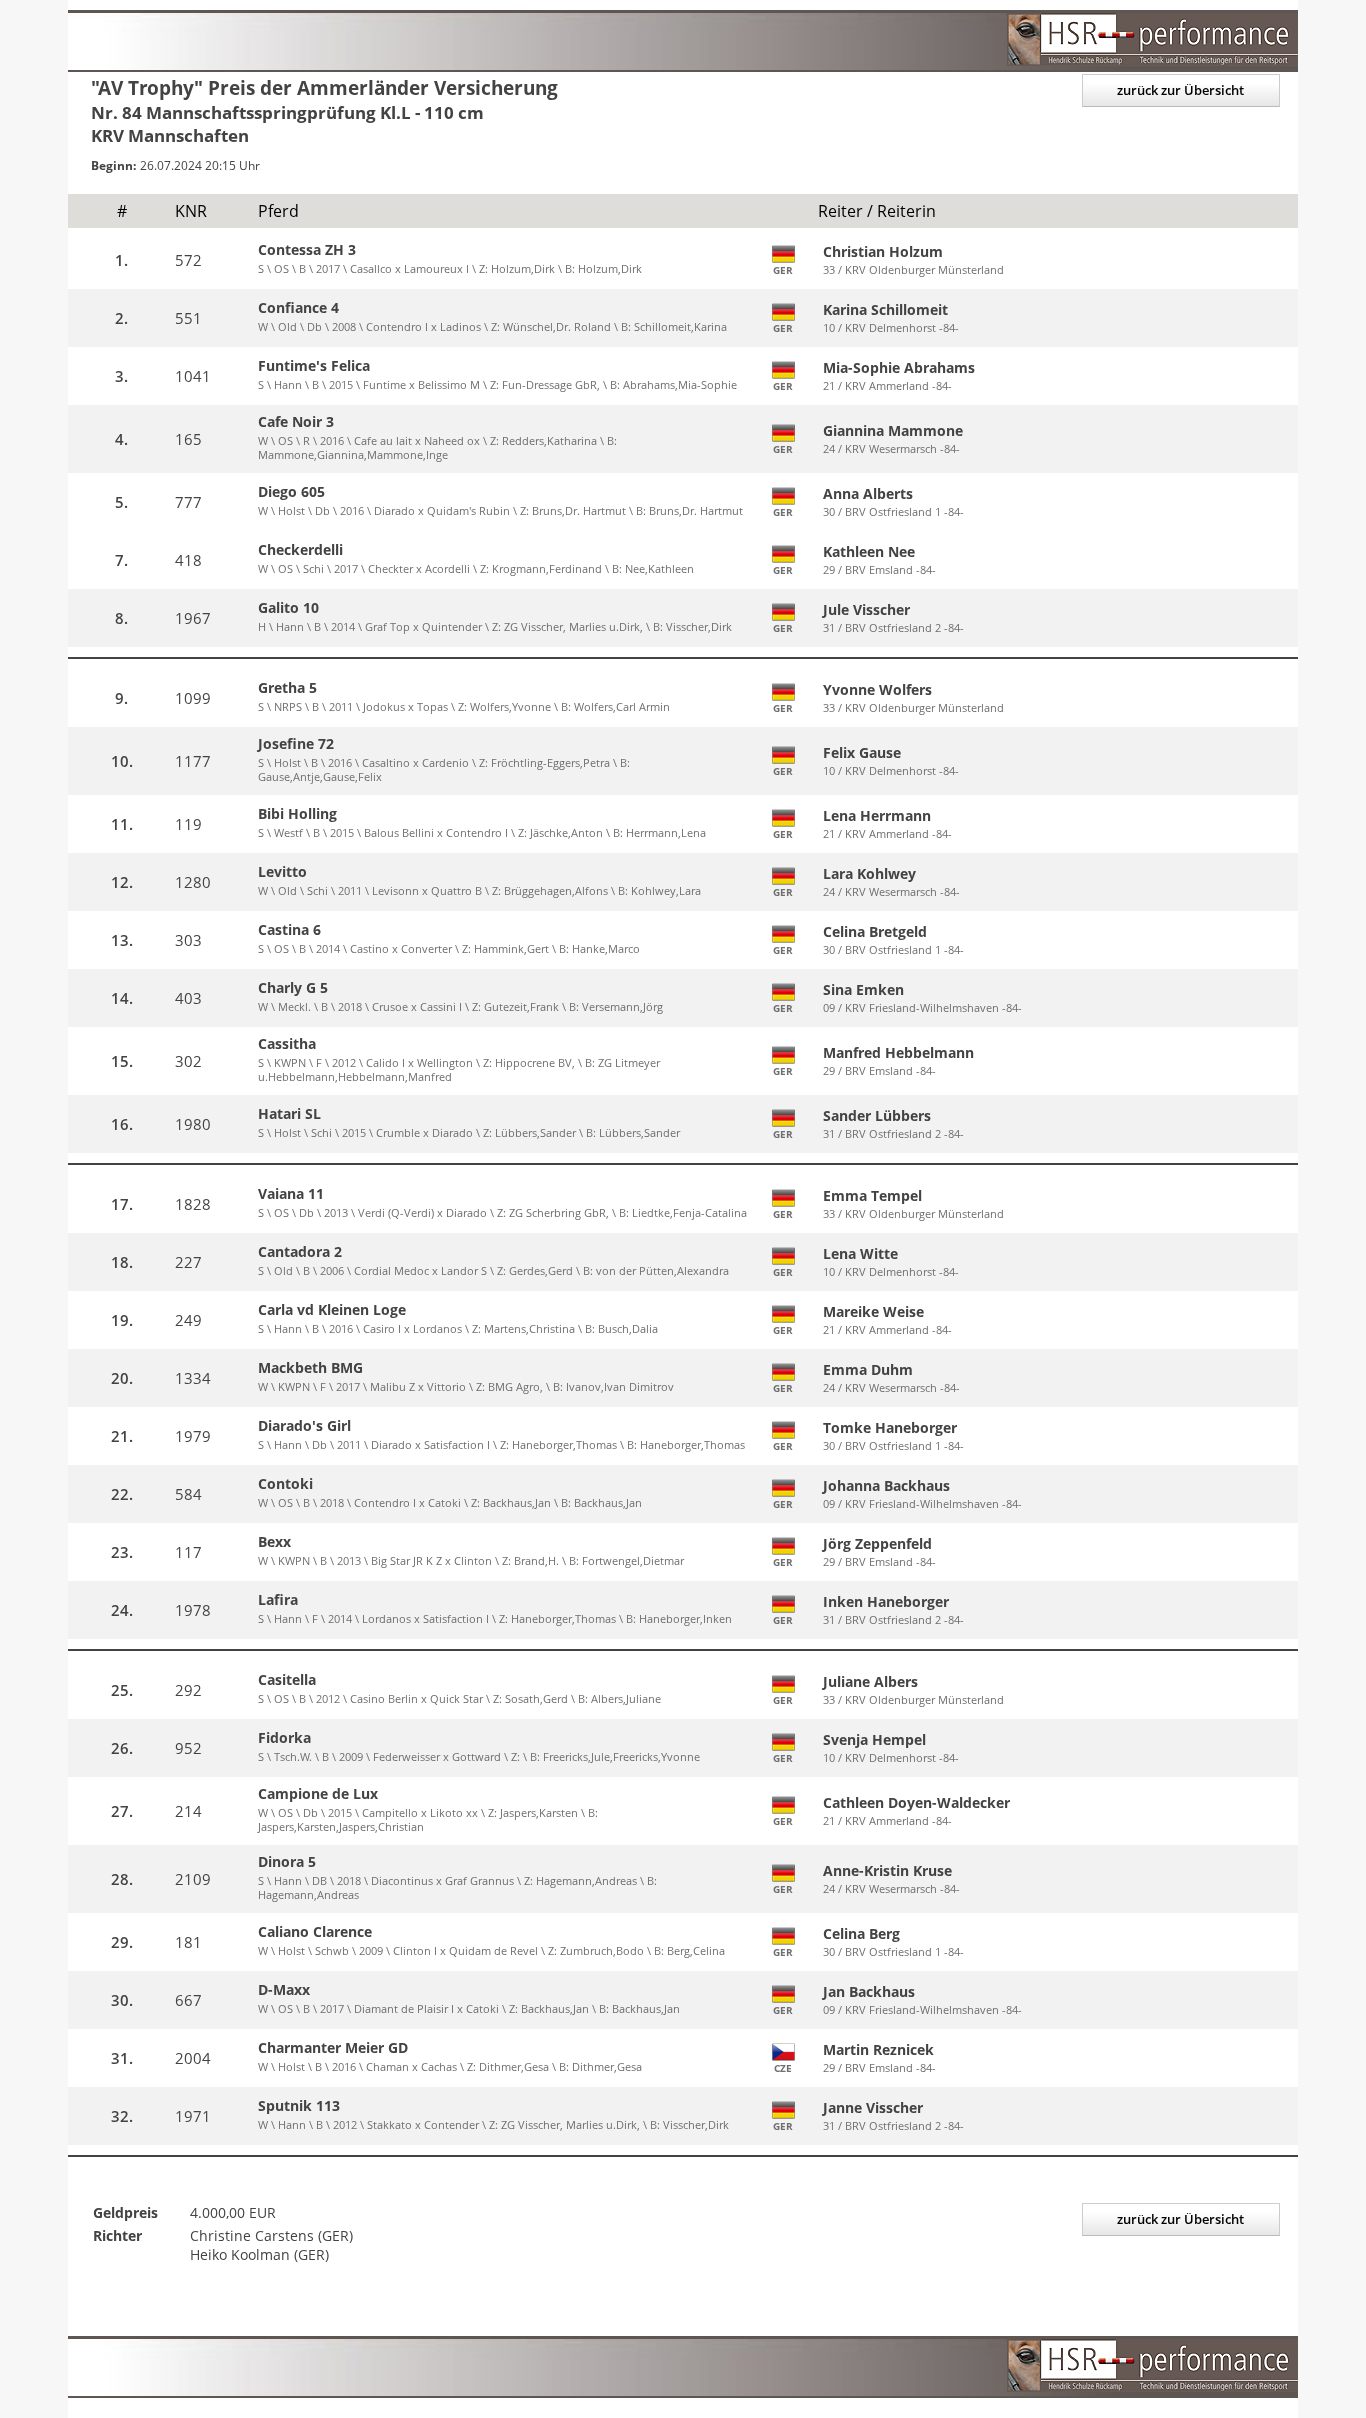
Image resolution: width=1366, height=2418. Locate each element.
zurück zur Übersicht (1180, 90)
